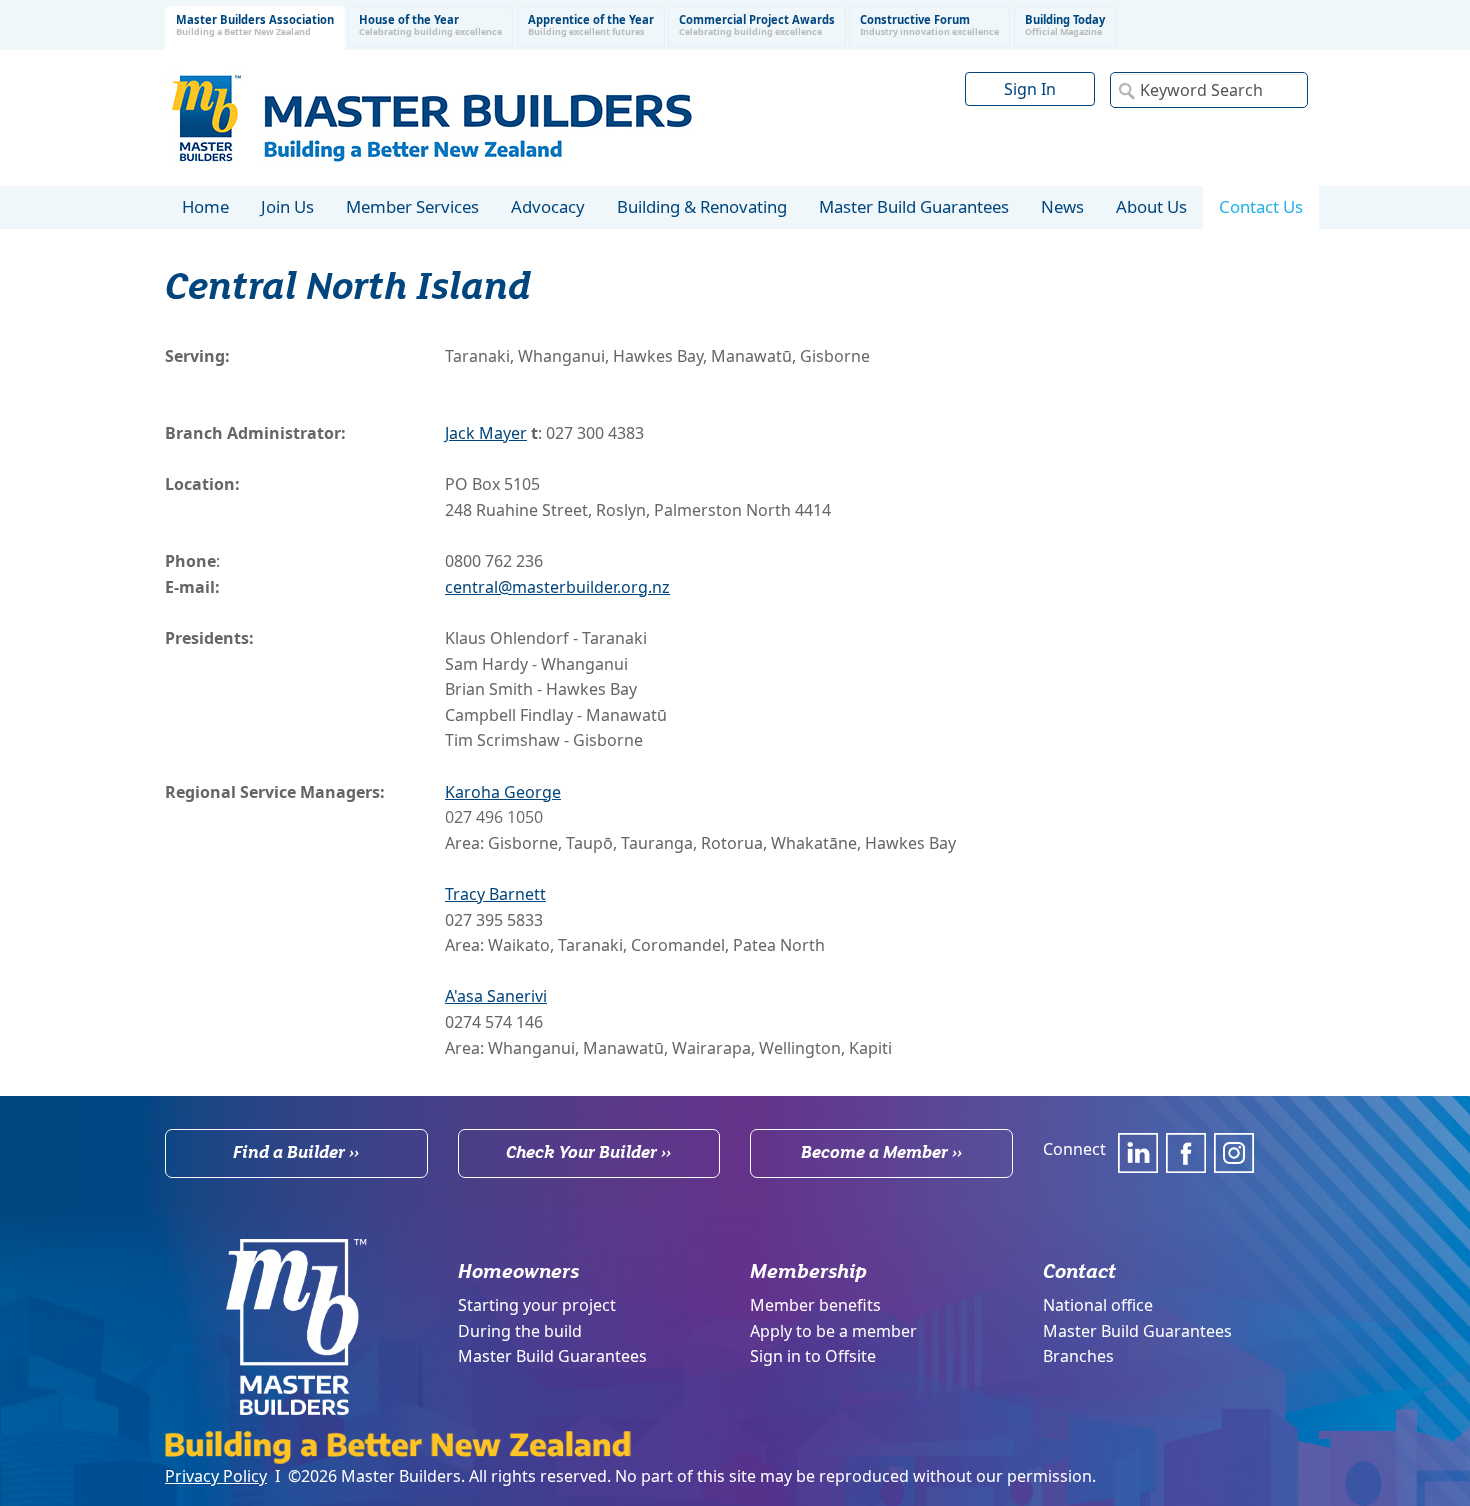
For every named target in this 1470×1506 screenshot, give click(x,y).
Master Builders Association (255, 25)
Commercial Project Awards (757, 25)
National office (1098, 1305)
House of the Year (430, 25)
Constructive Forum (929, 25)
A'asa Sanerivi (496, 996)
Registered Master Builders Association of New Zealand (436, 118)
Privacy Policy (216, 1476)
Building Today (1065, 25)
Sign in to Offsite (813, 1356)
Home (205, 206)
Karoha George (503, 792)
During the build (520, 1331)
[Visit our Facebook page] (1186, 1153)
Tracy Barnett (495, 894)
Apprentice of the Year (591, 25)
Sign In (1030, 89)
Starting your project (537, 1305)
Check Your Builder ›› (588, 1151)
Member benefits (815, 1305)
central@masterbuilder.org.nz (557, 587)
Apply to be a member (833, 1331)
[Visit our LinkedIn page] (1138, 1153)
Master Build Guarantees (552, 1356)
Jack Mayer (486, 433)
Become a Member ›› (881, 1151)
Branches (1078, 1356)
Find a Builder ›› (296, 1151)
